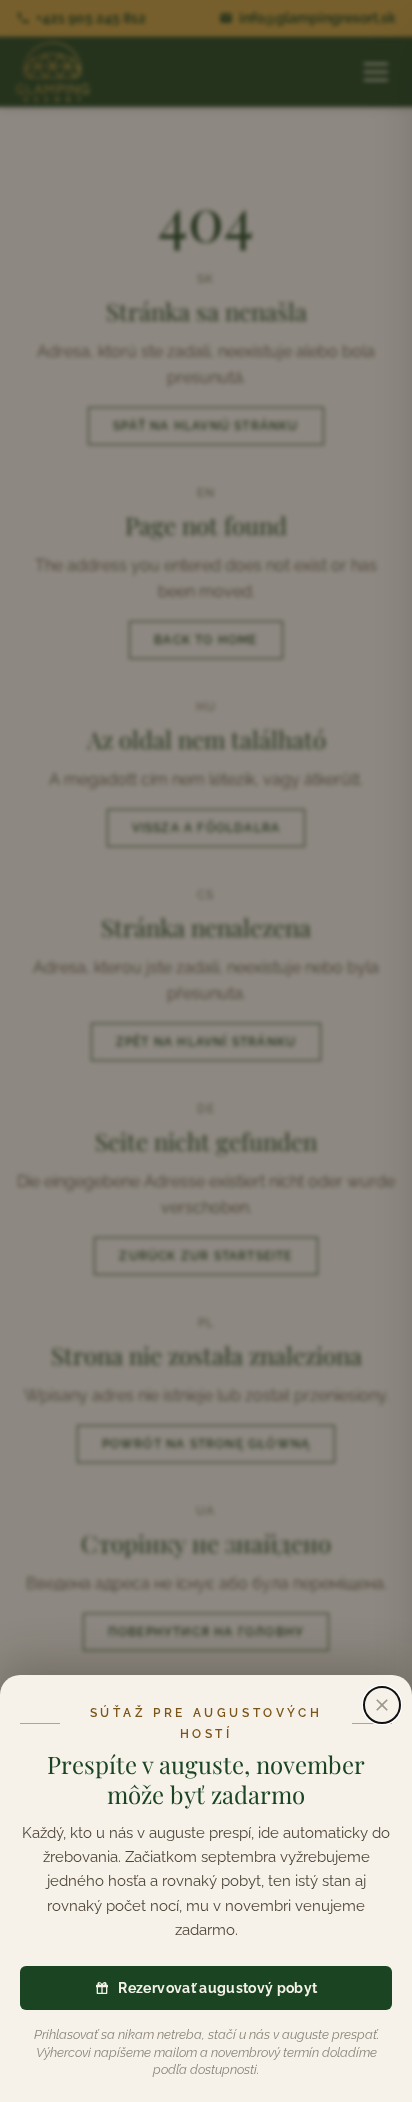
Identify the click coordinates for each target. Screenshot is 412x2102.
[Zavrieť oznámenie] (382, 1705)
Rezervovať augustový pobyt (217, 1988)
